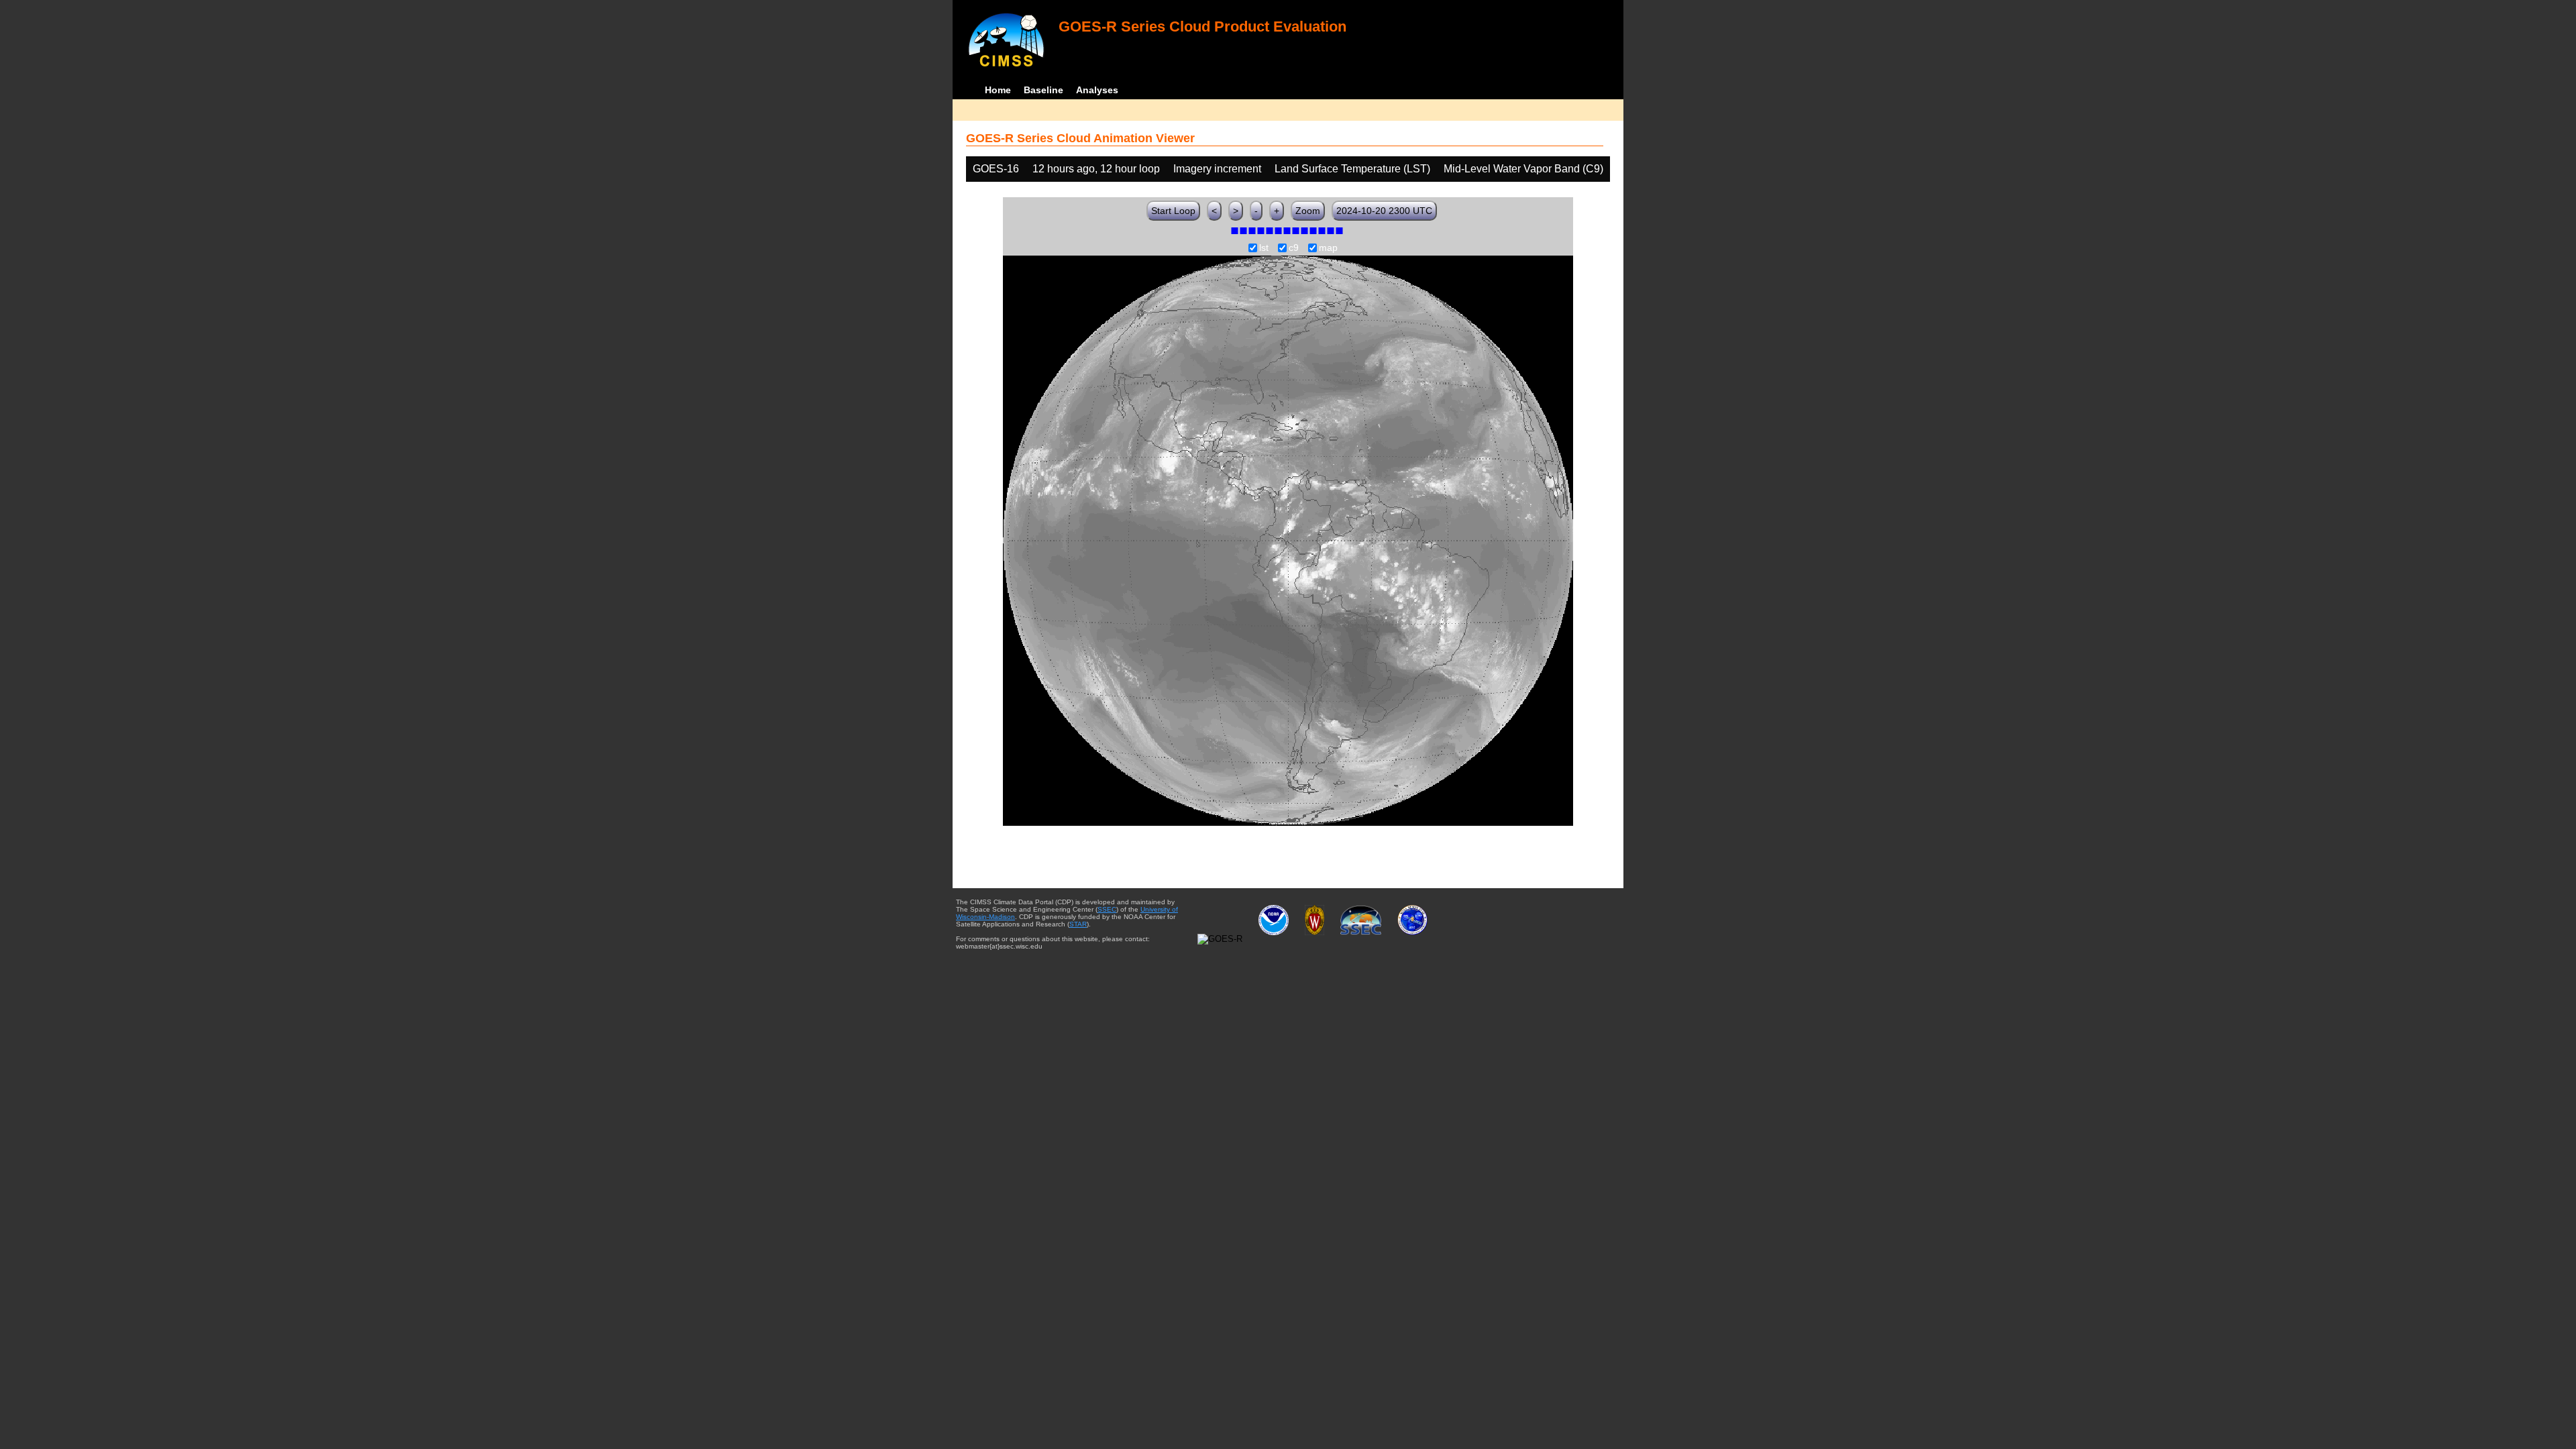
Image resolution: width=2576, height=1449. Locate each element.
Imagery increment (1217, 169)
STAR (1078, 924)
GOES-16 (996, 169)
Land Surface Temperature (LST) (1352, 169)
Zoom (1308, 211)
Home (998, 90)
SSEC (1107, 909)
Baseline (1043, 90)
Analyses (1097, 90)
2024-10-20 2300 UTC (1384, 211)
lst (1264, 248)
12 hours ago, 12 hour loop (1096, 169)
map (1328, 248)
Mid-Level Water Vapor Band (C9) (1523, 169)
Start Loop (1173, 211)
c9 (1294, 248)
